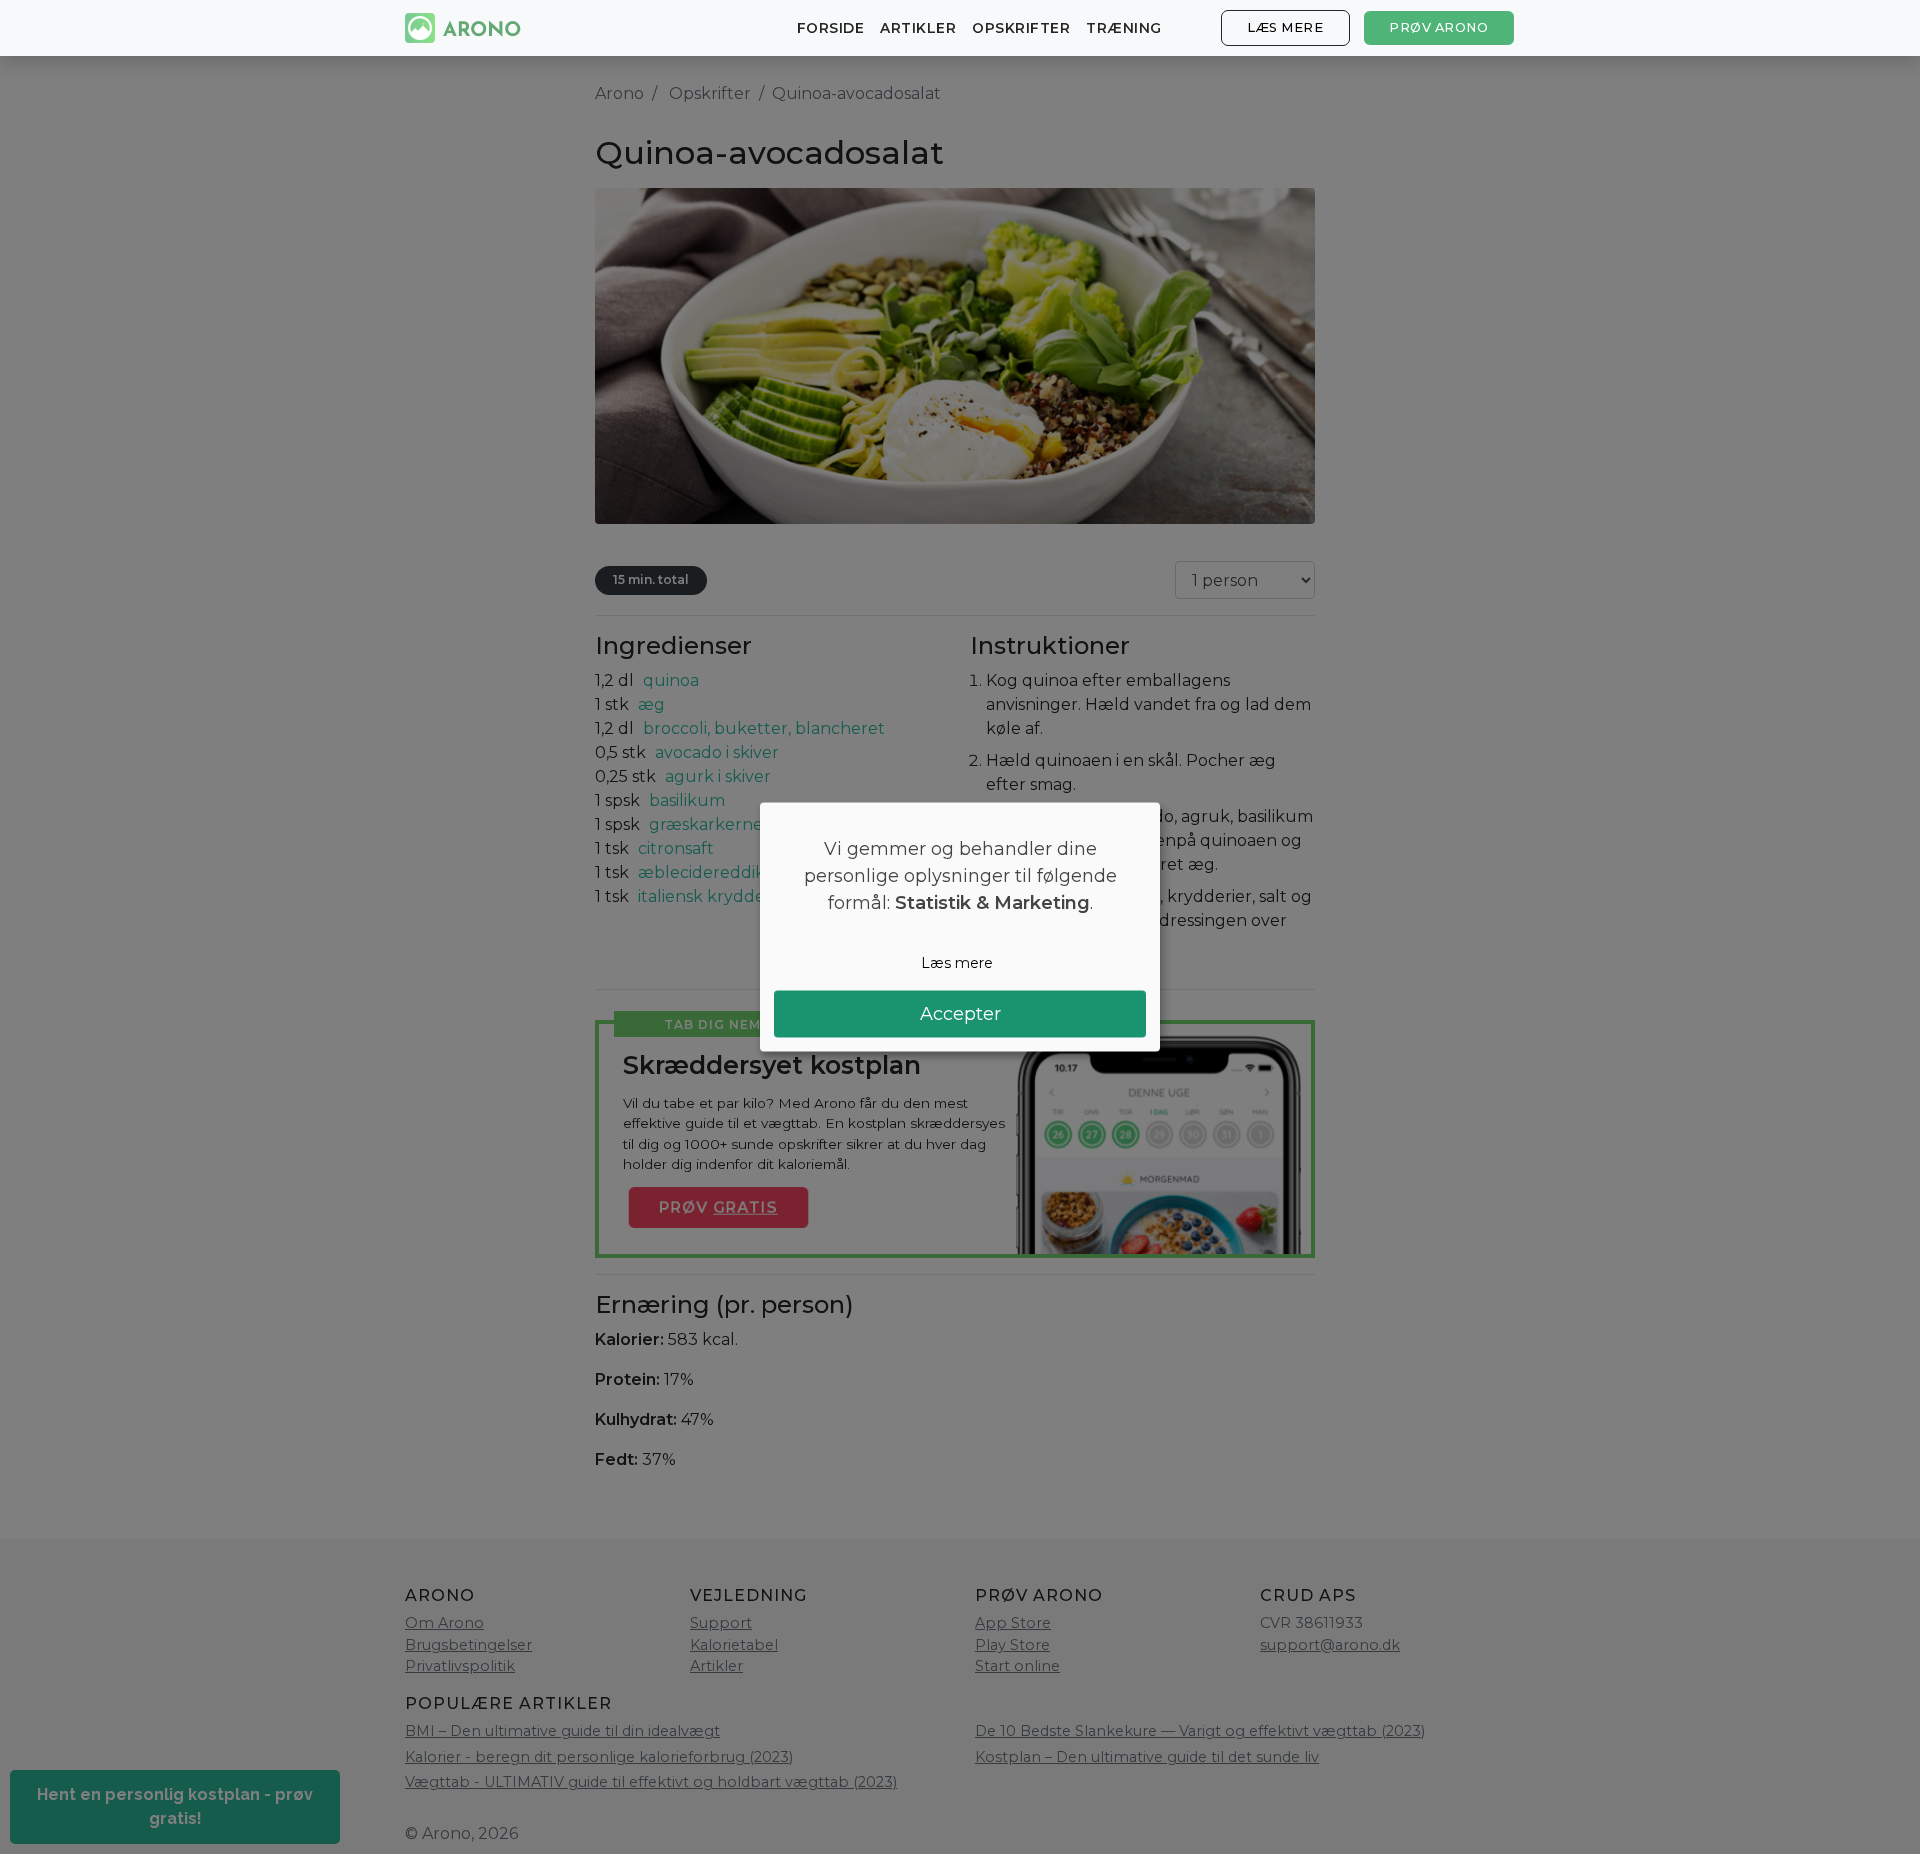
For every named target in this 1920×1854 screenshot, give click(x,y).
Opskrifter (1021, 28)
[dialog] (960, 927)
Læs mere (1285, 27)
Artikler (918, 28)
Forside (831, 28)
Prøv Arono (1438, 27)
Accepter (960, 1013)
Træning (1124, 28)
